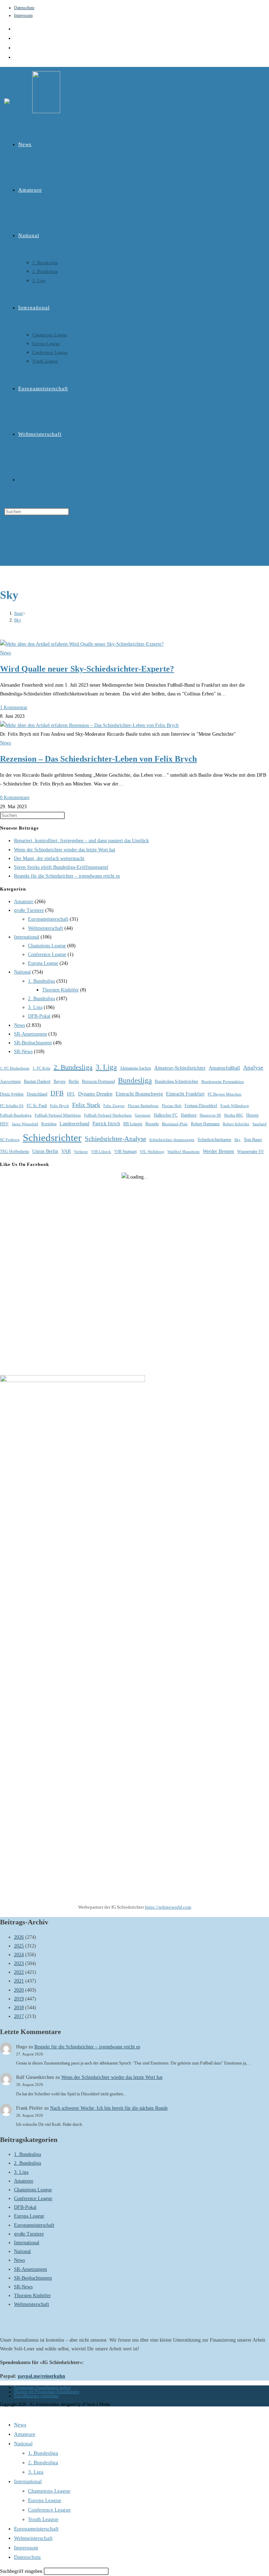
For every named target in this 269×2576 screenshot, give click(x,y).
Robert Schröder (236, 1124)
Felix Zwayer (114, 1106)
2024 (19, 1955)
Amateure (24, 902)
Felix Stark (86, 1105)
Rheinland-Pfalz (175, 1124)
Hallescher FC (166, 1115)
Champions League (47, 946)
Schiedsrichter (52, 1138)
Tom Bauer (253, 1140)
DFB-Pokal (39, 1016)
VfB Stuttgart (125, 1152)
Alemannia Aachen (135, 1068)
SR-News (23, 1052)
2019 (19, 1999)
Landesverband (74, 1124)
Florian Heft (172, 1106)
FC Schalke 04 (12, 1106)
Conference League (47, 954)
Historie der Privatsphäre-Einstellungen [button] (47, 2392)
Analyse (253, 1068)
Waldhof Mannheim (184, 1152)
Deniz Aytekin (12, 1094)
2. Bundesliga (42, 999)
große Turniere (29, 910)
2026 (19, 1937)
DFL (71, 1094)
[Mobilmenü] (6, 539)
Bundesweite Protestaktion (223, 1082)
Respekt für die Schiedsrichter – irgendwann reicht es (67, 876)
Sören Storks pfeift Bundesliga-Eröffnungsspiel (61, 867)
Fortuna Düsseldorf (201, 1106)
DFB (57, 1093)
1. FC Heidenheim (15, 1068)
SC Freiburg (10, 1140)
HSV (4, 1124)
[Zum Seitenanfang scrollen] (2, 2411)
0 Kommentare (15, 798)
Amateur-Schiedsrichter (180, 1068)
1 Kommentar (14, 707)
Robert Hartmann (205, 1124)
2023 (19, 1963)
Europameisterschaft (48, 919)
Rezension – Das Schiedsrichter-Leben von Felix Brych (98, 759)
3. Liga (35, 1007)
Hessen (252, 1115)
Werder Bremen (218, 1151)
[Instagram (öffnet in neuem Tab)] (16, 48)
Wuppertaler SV (251, 1152)
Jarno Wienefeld (25, 1124)
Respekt (152, 1124)
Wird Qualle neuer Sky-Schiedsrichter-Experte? (87, 669)
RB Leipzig (133, 1124)
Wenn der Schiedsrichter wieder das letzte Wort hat (65, 850)
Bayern (60, 1081)
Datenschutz (24, 8)
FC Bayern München (225, 1094)
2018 (19, 2008)
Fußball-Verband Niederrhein (108, 1115)
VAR (66, 1151)
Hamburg (189, 1115)
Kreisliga (49, 1124)
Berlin (74, 1081)
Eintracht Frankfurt (185, 1094)
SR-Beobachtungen (33, 1043)
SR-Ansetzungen (30, 1034)
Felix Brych (60, 1106)
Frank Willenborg (235, 1106)
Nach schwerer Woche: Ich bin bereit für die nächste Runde (109, 2108)
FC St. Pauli (37, 1106)
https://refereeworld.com (168, 1907)
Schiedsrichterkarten (214, 1140)
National (22, 972)
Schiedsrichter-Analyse (115, 1139)
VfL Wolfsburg (152, 1152)
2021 (19, 1981)
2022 (19, 1972)
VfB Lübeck (101, 1152)
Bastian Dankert (37, 1081)
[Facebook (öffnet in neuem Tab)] (16, 38)
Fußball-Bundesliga (16, 1115)
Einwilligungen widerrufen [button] (36, 2396)
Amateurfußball (224, 1068)
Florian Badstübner (143, 1106)
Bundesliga (135, 1080)
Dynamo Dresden (95, 1094)
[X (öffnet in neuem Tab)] (16, 29)
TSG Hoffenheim (15, 1152)
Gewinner (143, 1115)
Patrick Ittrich (106, 1124)
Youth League (43, 2519)
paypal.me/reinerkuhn (42, 2376)
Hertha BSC (234, 1115)
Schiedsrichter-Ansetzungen (172, 1140)
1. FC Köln (42, 1068)
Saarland (260, 1124)
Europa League (43, 963)
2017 (19, 2016)
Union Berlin (45, 1151)
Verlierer (81, 1152)
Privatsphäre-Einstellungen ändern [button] (42, 2388)
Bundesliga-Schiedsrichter (177, 1081)
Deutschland (37, 1094)
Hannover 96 (210, 1115)
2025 (19, 1946)
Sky (18, 620)
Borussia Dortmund (98, 1081)
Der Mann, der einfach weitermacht (49, 858)
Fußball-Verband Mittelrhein (58, 1115)
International (27, 937)
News (5, 653)
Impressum (23, 15)
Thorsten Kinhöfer (60, 990)
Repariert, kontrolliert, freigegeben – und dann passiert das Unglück (81, 841)
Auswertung (10, 1081)
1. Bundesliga (42, 981)
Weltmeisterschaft (46, 928)
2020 (19, 1990)
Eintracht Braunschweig (139, 1094)
